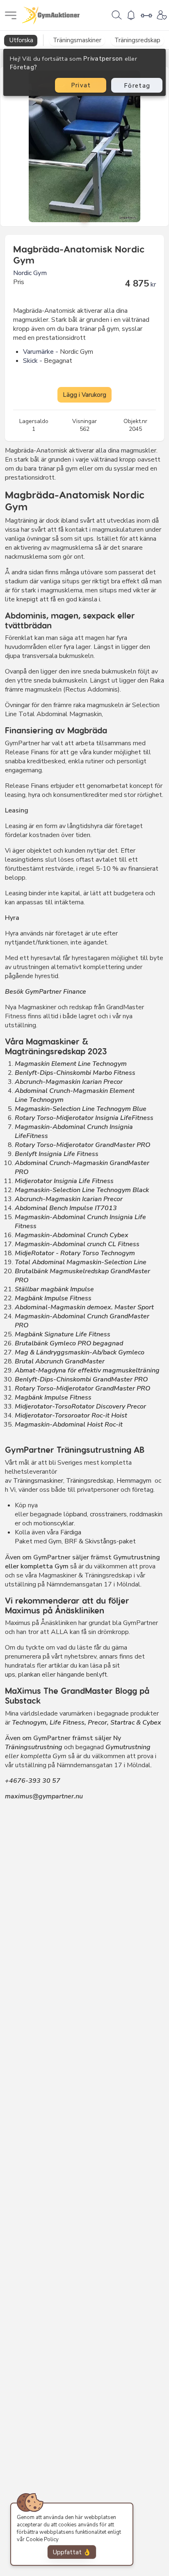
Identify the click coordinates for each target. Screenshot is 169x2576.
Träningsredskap (90, 1481)
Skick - (33, 361)
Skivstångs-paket (110, 1541)
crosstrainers (108, 1514)
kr (153, 284)
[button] (84, 218)
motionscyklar (54, 1523)
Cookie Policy (42, 2540)
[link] (117, 15)
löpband (75, 1514)
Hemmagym (134, 1481)
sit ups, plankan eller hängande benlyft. (62, 1670)
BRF (71, 1541)
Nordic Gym (30, 273)
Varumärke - (41, 352)
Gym (55, 1541)
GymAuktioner (51, 16)
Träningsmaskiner (38, 1481)
